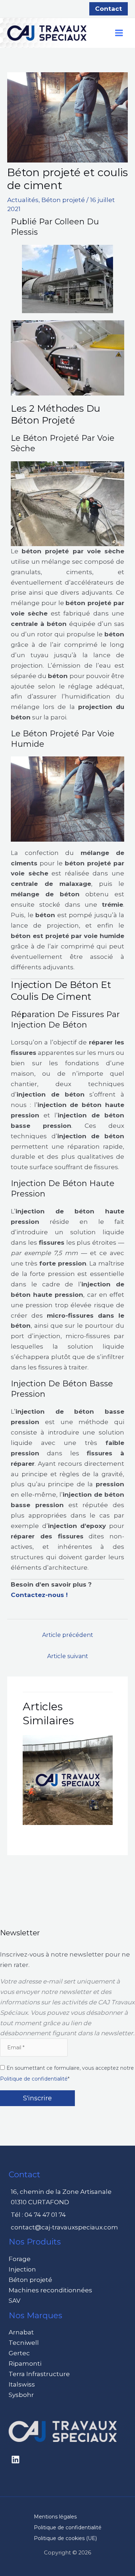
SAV (15, 2301)
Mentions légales (55, 2517)
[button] (109, 9)
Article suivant (68, 1656)
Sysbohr (21, 2395)
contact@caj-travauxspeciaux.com (64, 2227)
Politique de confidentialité (34, 2079)
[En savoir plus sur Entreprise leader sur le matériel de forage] (68, 1779)
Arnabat (21, 2332)
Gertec (19, 2353)
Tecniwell (24, 2343)
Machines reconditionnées (50, 2290)
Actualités (23, 200)
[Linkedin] (15, 2460)
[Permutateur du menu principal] (119, 33)
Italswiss (22, 2384)
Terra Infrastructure (39, 2374)
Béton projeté (63, 200)
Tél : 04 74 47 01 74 (38, 2215)
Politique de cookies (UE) (65, 2538)
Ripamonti (25, 2364)
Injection (22, 2269)
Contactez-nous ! (39, 1595)
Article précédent (68, 1635)
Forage (20, 2259)
